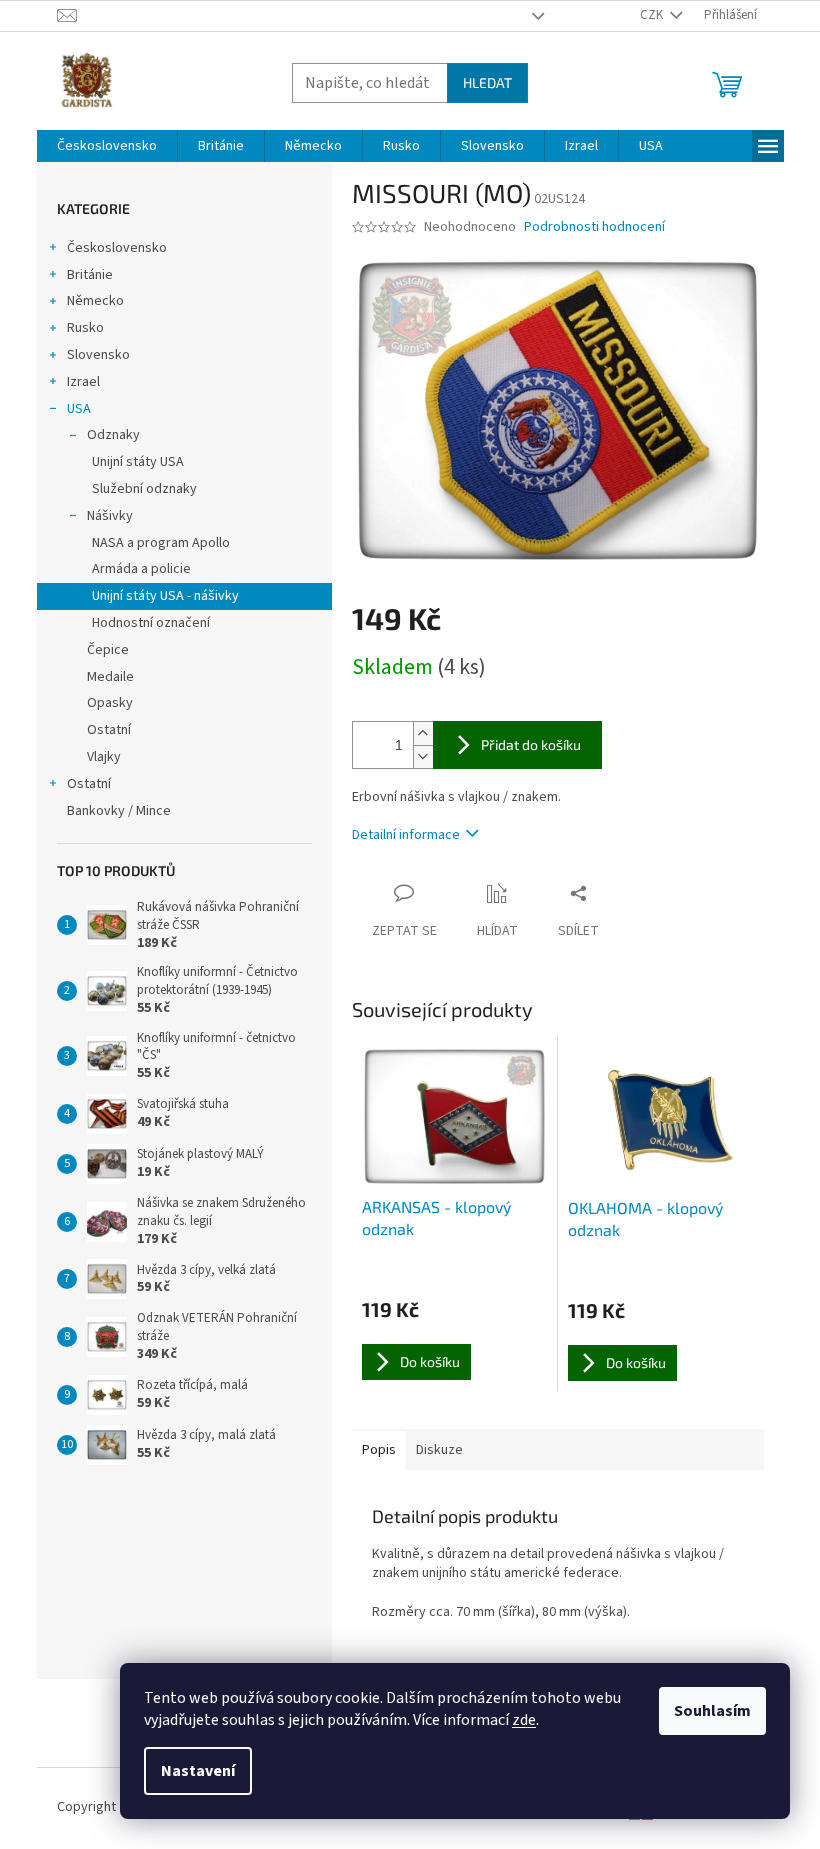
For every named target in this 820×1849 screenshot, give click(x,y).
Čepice (108, 650)
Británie (90, 275)
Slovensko (98, 355)
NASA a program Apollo (161, 543)
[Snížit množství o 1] (423, 756)
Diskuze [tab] (439, 1450)
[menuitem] (107, 146)
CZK (653, 15)
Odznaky (113, 435)
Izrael (83, 382)
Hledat (487, 82)
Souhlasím (712, 1711)
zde (524, 1720)
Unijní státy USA (138, 462)
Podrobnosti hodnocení (594, 227)
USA (79, 409)
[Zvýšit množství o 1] (423, 733)
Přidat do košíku (531, 744)
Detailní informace (406, 835)
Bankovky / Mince (119, 811)
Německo (95, 301)
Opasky (110, 703)
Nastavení (198, 1771)
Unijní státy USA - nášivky (165, 596)
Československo (117, 248)
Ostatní (109, 730)
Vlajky (104, 757)
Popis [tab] (379, 1450)
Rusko (85, 328)
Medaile (110, 677)
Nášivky (110, 516)
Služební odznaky (144, 489)
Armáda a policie (141, 569)
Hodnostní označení (151, 623)
